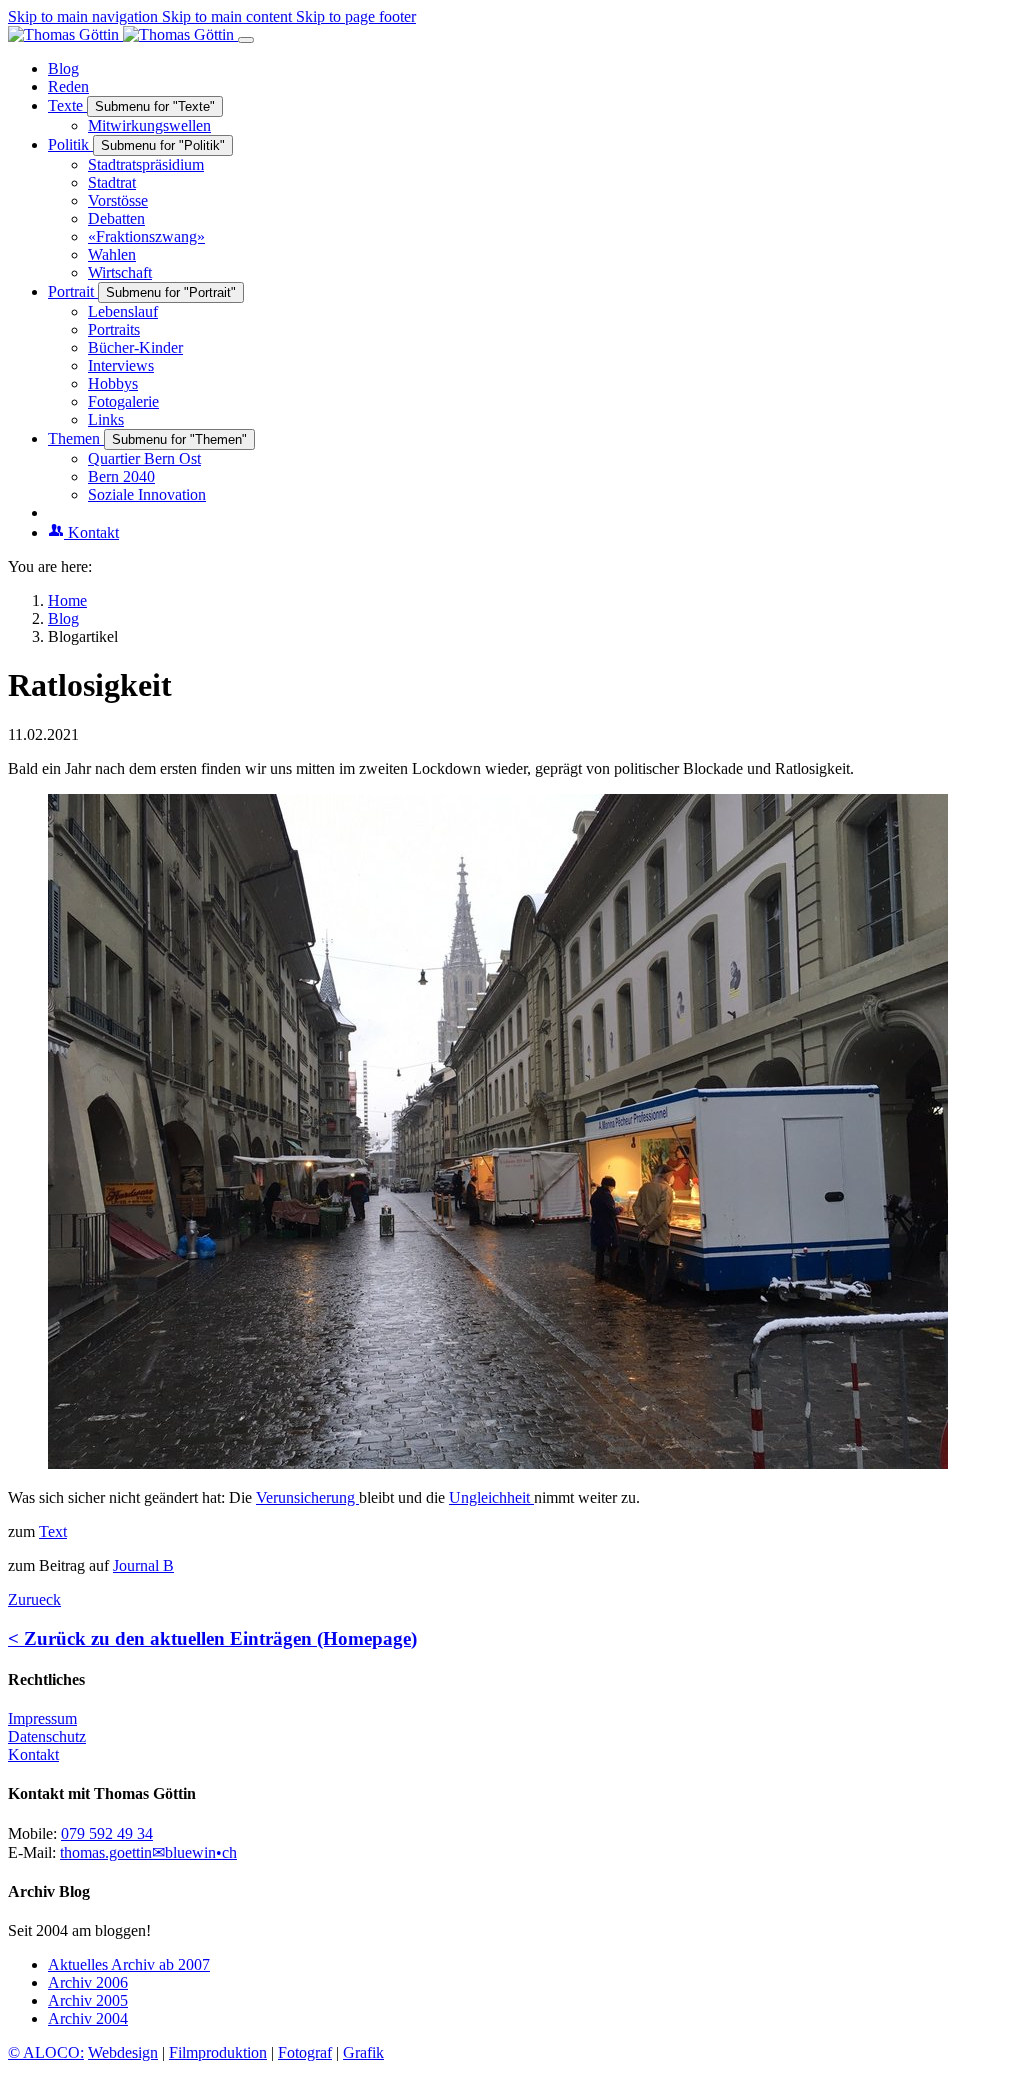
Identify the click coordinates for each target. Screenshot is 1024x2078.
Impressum (42, 1718)
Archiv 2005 (88, 2000)
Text (53, 1531)
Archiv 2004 (88, 2018)
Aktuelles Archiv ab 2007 (129, 1964)
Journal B (143, 1565)
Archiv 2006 (88, 1982)
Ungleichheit (491, 1497)
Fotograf (305, 2052)
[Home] (123, 34)
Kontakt (33, 1754)
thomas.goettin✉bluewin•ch (148, 1852)
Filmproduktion (218, 2052)
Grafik (363, 2052)
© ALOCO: (46, 2052)
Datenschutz (47, 1736)
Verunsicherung (307, 1497)
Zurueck (34, 1599)
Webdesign (123, 2052)
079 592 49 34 (107, 1833)
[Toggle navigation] (246, 40)
